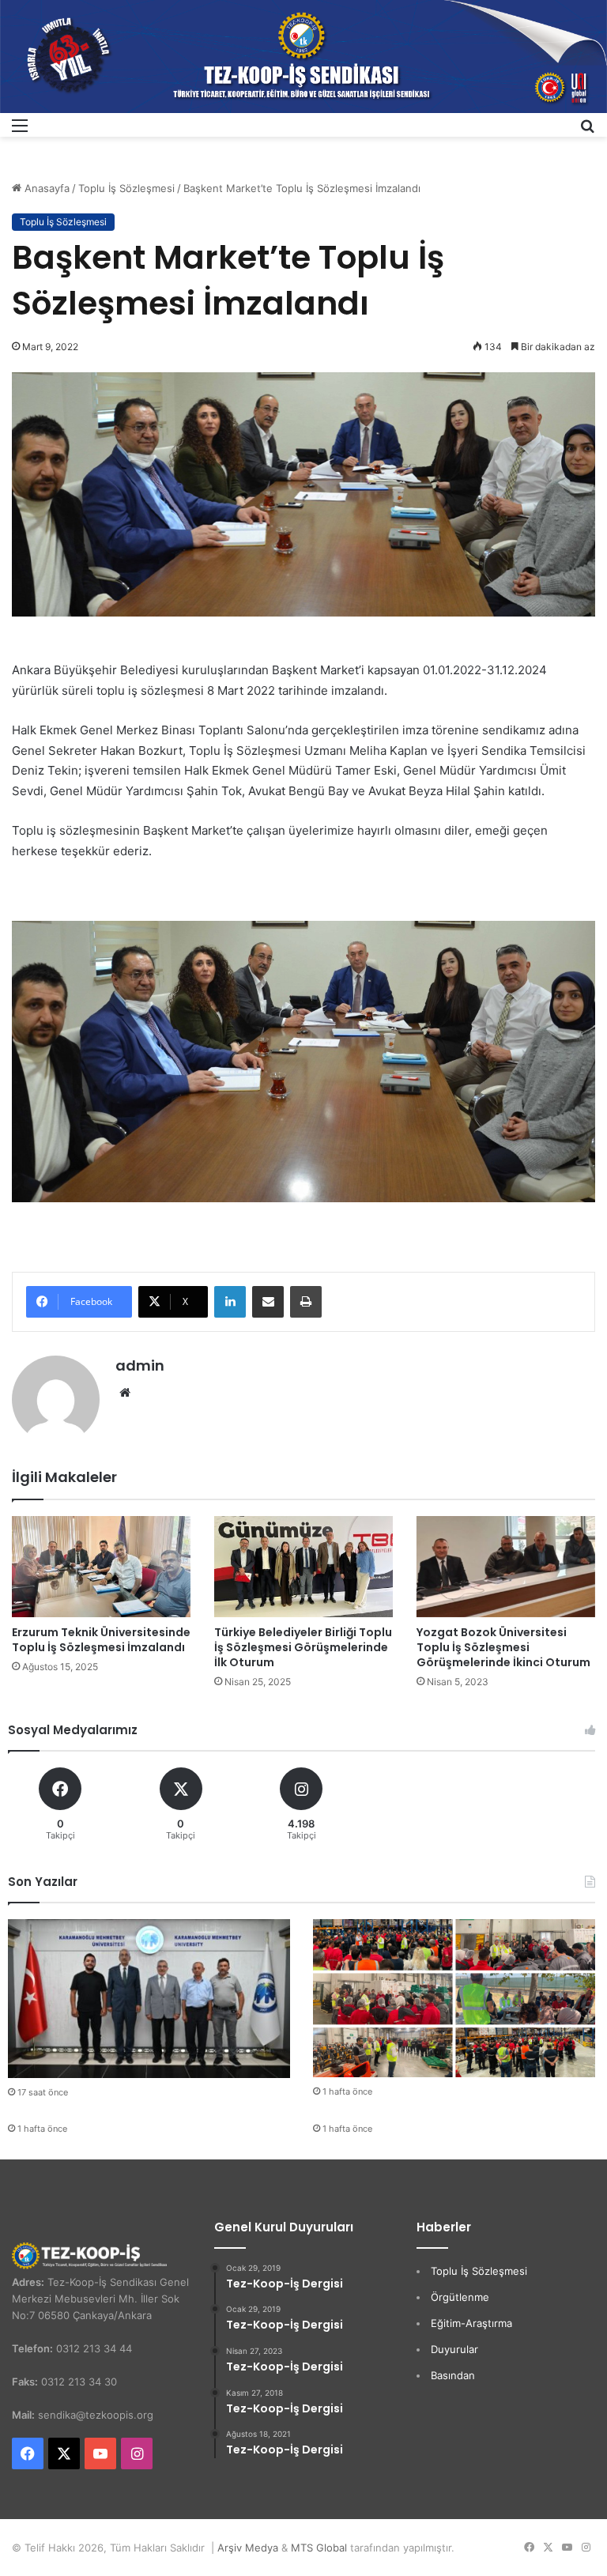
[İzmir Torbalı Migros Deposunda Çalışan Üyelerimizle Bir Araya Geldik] (454, 1999)
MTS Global (319, 2548)
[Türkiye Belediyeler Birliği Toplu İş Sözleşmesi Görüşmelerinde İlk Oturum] (303, 1566)
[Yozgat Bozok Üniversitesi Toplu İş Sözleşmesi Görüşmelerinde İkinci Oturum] (506, 1566)
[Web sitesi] (125, 1393)
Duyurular (454, 2349)
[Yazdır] (306, 1302)
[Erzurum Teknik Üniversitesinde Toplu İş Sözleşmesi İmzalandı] (101, 1566)
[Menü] (20, 131)
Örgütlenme (460, 2297)
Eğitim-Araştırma (471, 2323)
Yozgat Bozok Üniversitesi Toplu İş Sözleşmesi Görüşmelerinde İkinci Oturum (503, 1647)
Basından (453, 2375)
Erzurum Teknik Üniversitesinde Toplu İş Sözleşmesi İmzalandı (101, 1640)
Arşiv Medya (248, 2548)
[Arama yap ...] (587, 131)
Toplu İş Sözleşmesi (126, 188)
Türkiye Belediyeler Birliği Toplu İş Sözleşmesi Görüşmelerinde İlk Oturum (303, 1647)
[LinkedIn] (230, 1302)
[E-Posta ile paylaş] (268, 1302)
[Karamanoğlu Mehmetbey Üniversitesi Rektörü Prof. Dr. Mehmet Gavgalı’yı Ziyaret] (149, 1999)
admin (140, 1365)
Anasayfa (45, 188)
